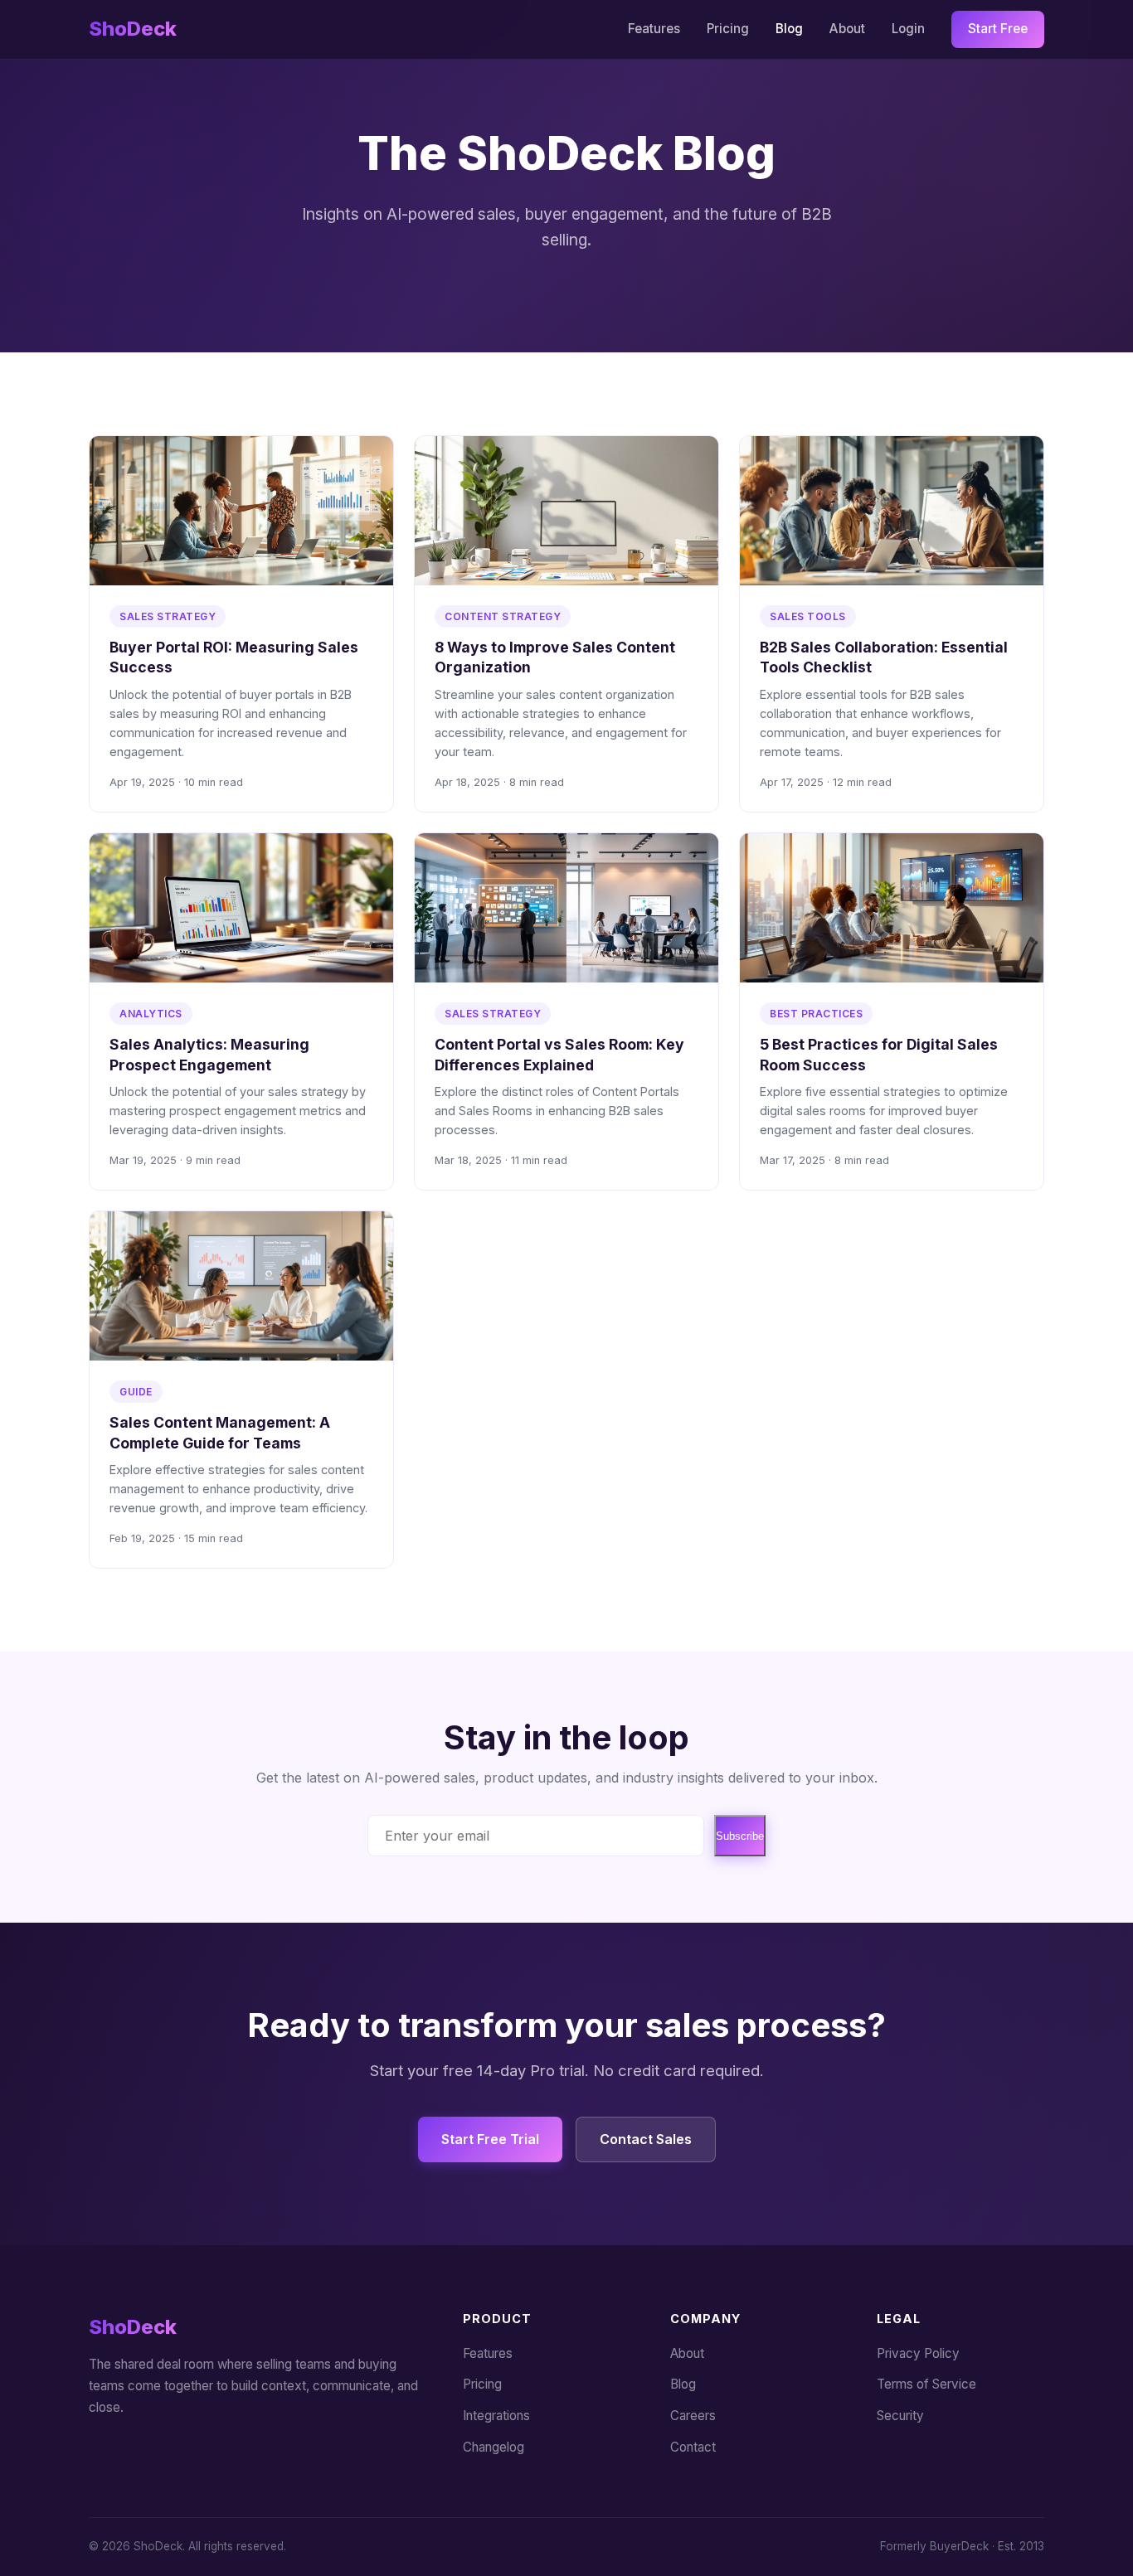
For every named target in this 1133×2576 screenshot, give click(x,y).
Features (654, 29)
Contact (693, 2447)
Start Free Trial (490, 2139)
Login (908, 29)
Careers (693, 2416)
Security (900, 2416)
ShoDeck (133, 29)
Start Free (998, 29)
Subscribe (740, 1836)
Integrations (496, 2416)
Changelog (494, 2447)
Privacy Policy (918, 2353)
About (847, 29)
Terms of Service (926, 2384)
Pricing (728, 29)
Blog (789, 29)
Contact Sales (646, 2139)
